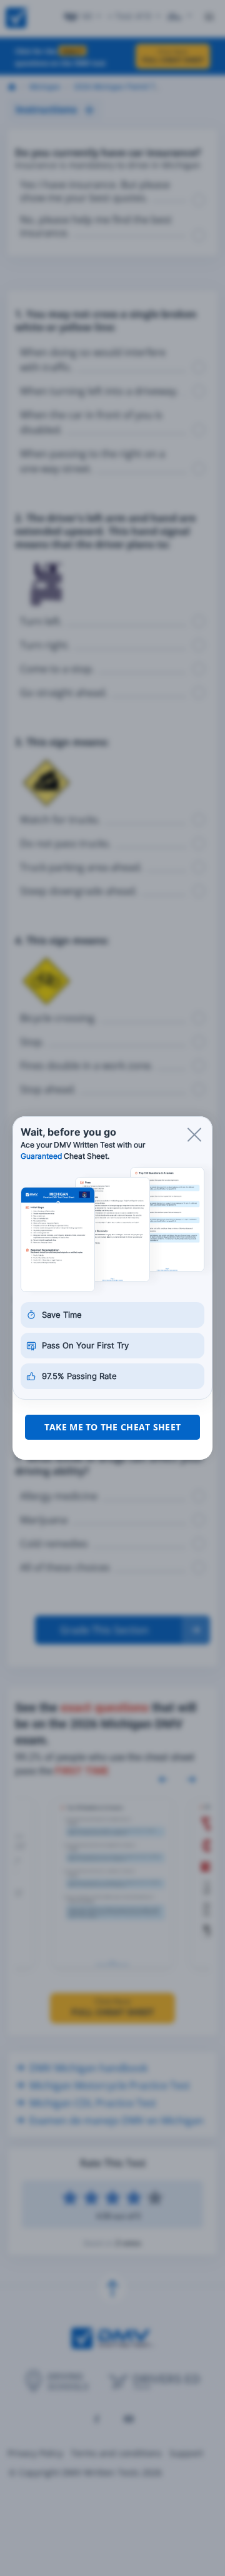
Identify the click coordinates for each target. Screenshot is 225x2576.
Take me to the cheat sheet (112, 1427)
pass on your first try (85, 1345)
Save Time (62, 1315)
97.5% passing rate (79, 1376)
